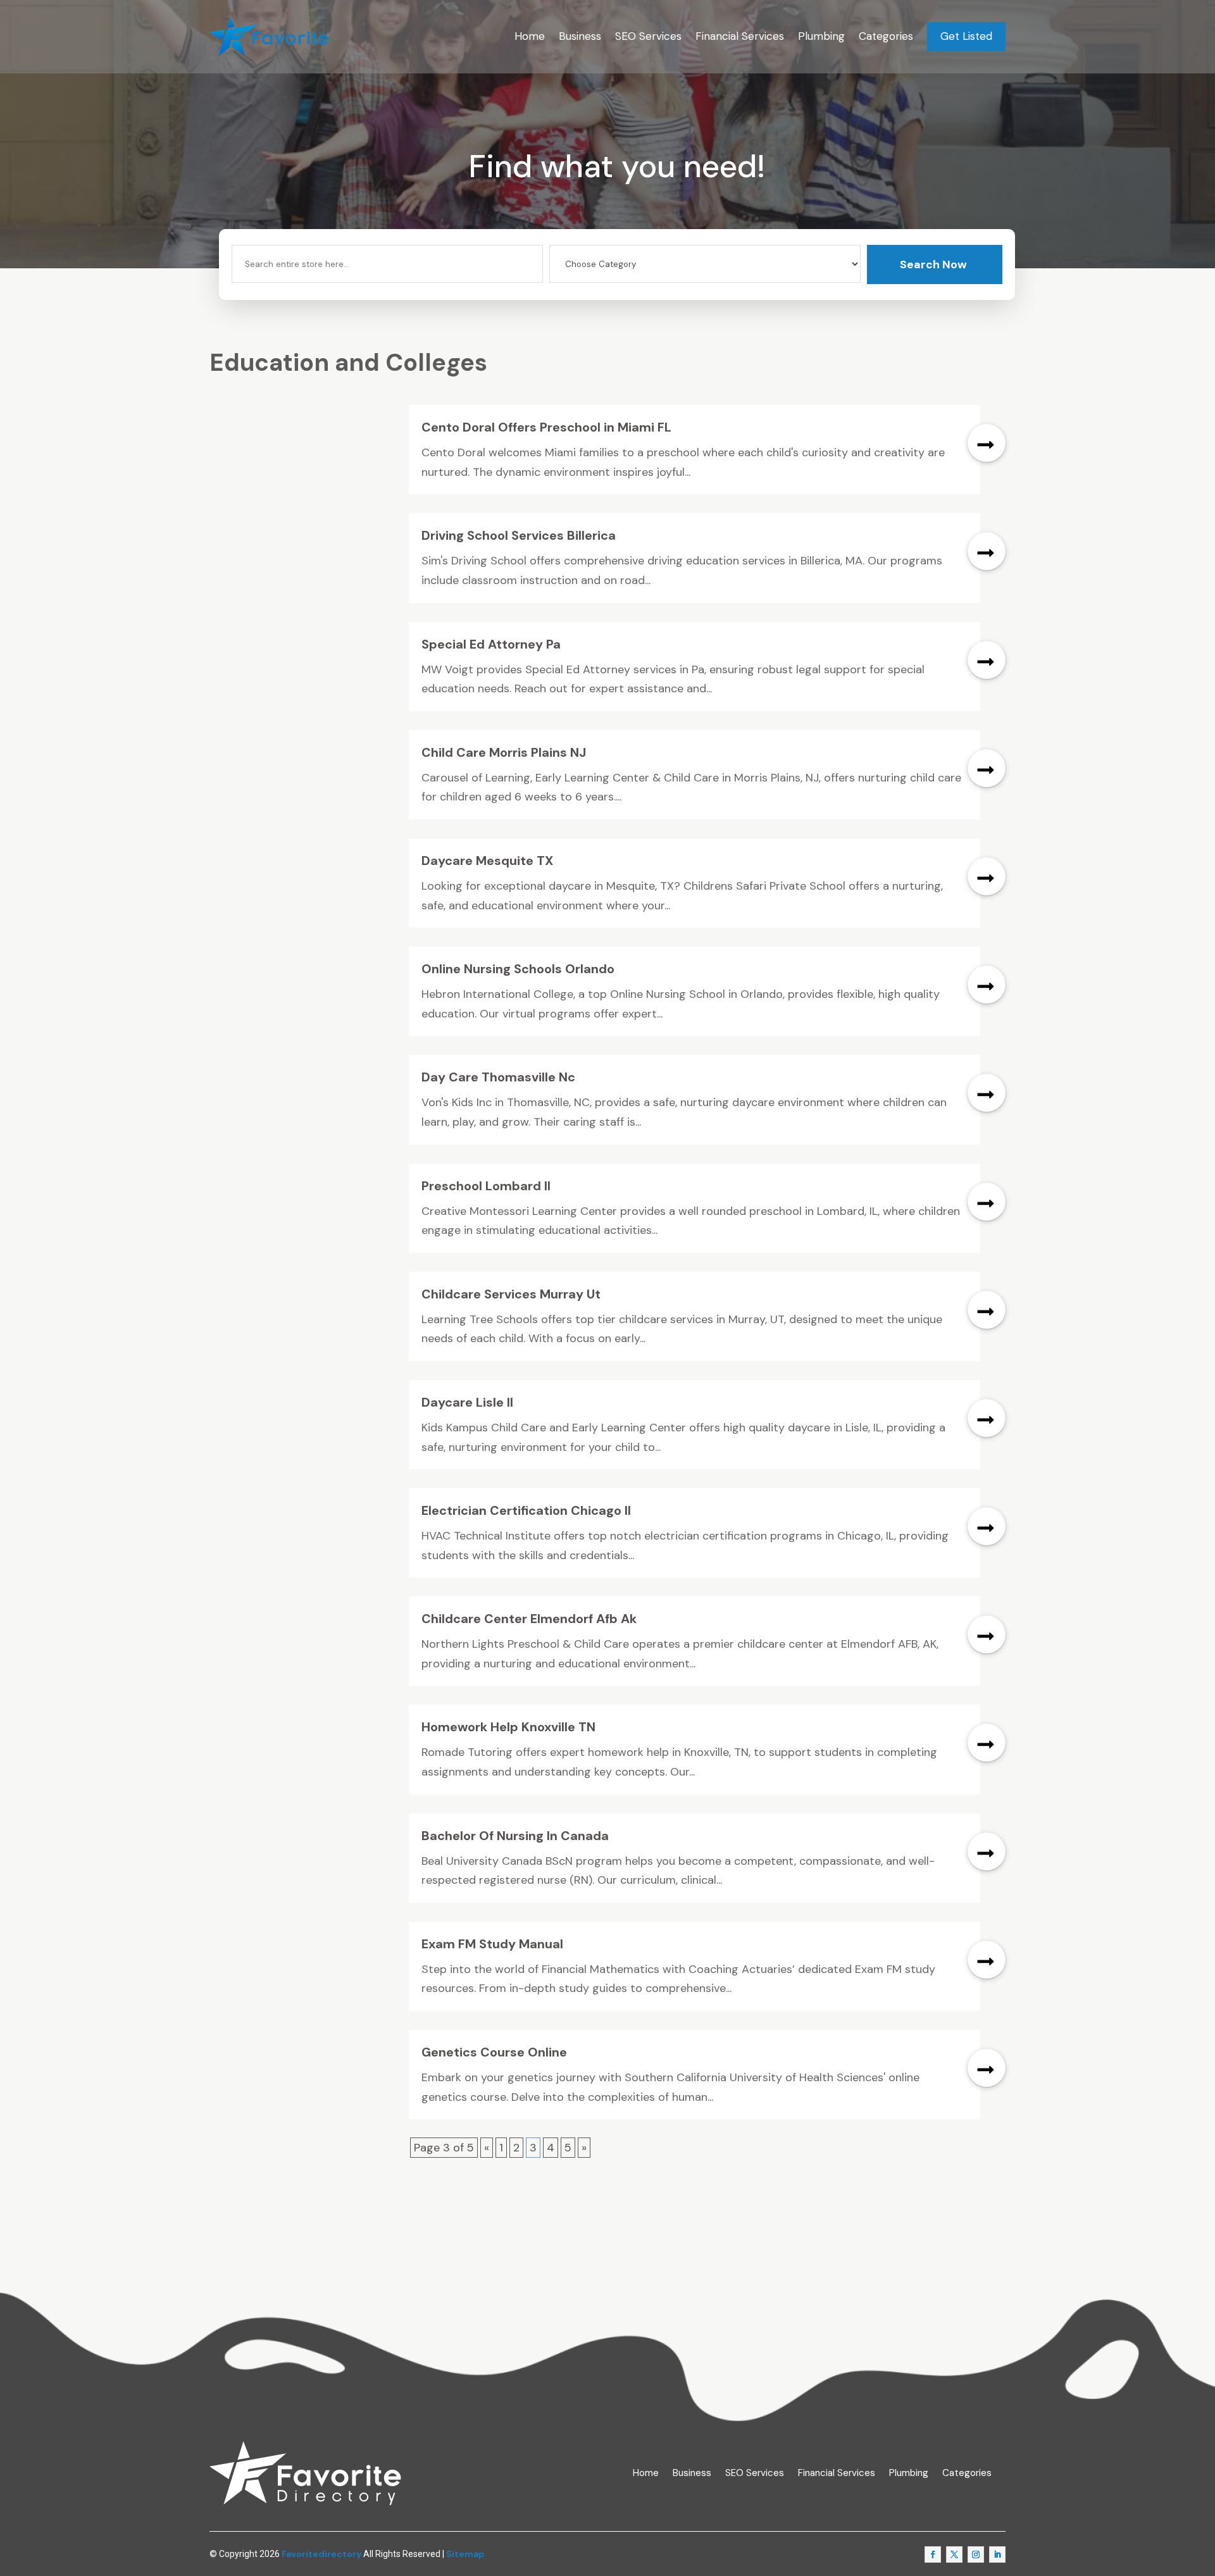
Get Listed (966, 36)
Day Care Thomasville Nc (498, 1077)
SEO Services (648, 36)
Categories (886, 36)
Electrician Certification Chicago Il (526, 1510)
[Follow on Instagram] (976, 2554)
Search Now (933, 264)
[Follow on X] (954, 2554)
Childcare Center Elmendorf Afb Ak (529, 1619)
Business (580, 36)
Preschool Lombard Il (486, 1186)
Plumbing (821, 36)
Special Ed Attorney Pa (491, 644)
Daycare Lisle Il (467, 1402)
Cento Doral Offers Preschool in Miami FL (546, 427)
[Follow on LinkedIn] (997, 2554)
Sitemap (465, 2554)
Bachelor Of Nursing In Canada (515, 1836)
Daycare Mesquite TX (487, 861)
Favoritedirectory (321, 2554)
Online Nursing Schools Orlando (518, 969)
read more (987, 443)
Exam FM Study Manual (492, 1944)
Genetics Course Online (494, 2052)
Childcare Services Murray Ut (511, 1294)
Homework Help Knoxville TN (508, 1727)
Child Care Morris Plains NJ (504, 752)
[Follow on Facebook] (933, 2554)
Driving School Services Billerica (519, 535)
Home (530, 36)
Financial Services (740, 36)
